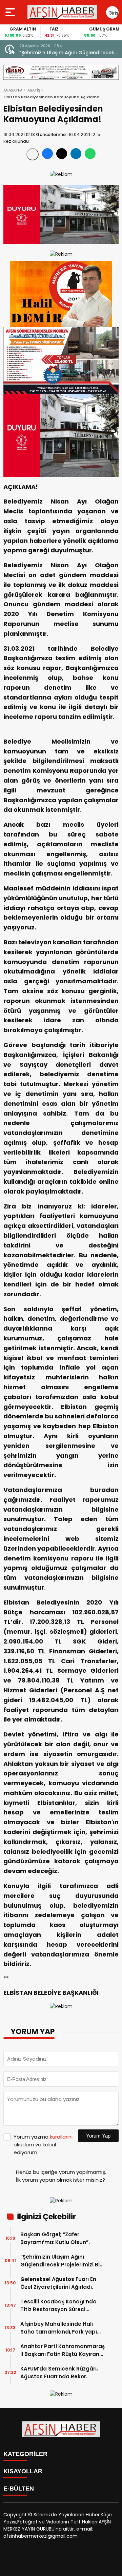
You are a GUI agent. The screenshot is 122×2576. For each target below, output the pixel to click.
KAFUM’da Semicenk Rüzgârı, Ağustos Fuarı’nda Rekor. (59, 2373)
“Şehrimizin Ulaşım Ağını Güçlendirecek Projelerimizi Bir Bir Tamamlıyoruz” (61, 2261)
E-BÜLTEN (19, 2489)
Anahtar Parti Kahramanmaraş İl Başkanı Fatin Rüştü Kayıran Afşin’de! (63, 2350)
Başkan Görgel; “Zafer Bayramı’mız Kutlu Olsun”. (55, 2238)
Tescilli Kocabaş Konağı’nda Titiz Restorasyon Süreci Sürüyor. (58, 2306)
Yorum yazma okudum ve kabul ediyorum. (43, 2145)
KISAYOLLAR (23, 2471)
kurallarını (61, 2137)
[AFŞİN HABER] (62, 12)
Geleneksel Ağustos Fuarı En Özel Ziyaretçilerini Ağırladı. (60, 53)
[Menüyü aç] (11, 12)
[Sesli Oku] (33, 154)
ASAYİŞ (34, 90)
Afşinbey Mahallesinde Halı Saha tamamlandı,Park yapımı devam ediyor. (62, 2328)
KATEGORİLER (25, 2454)
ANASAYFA (13, 90)
